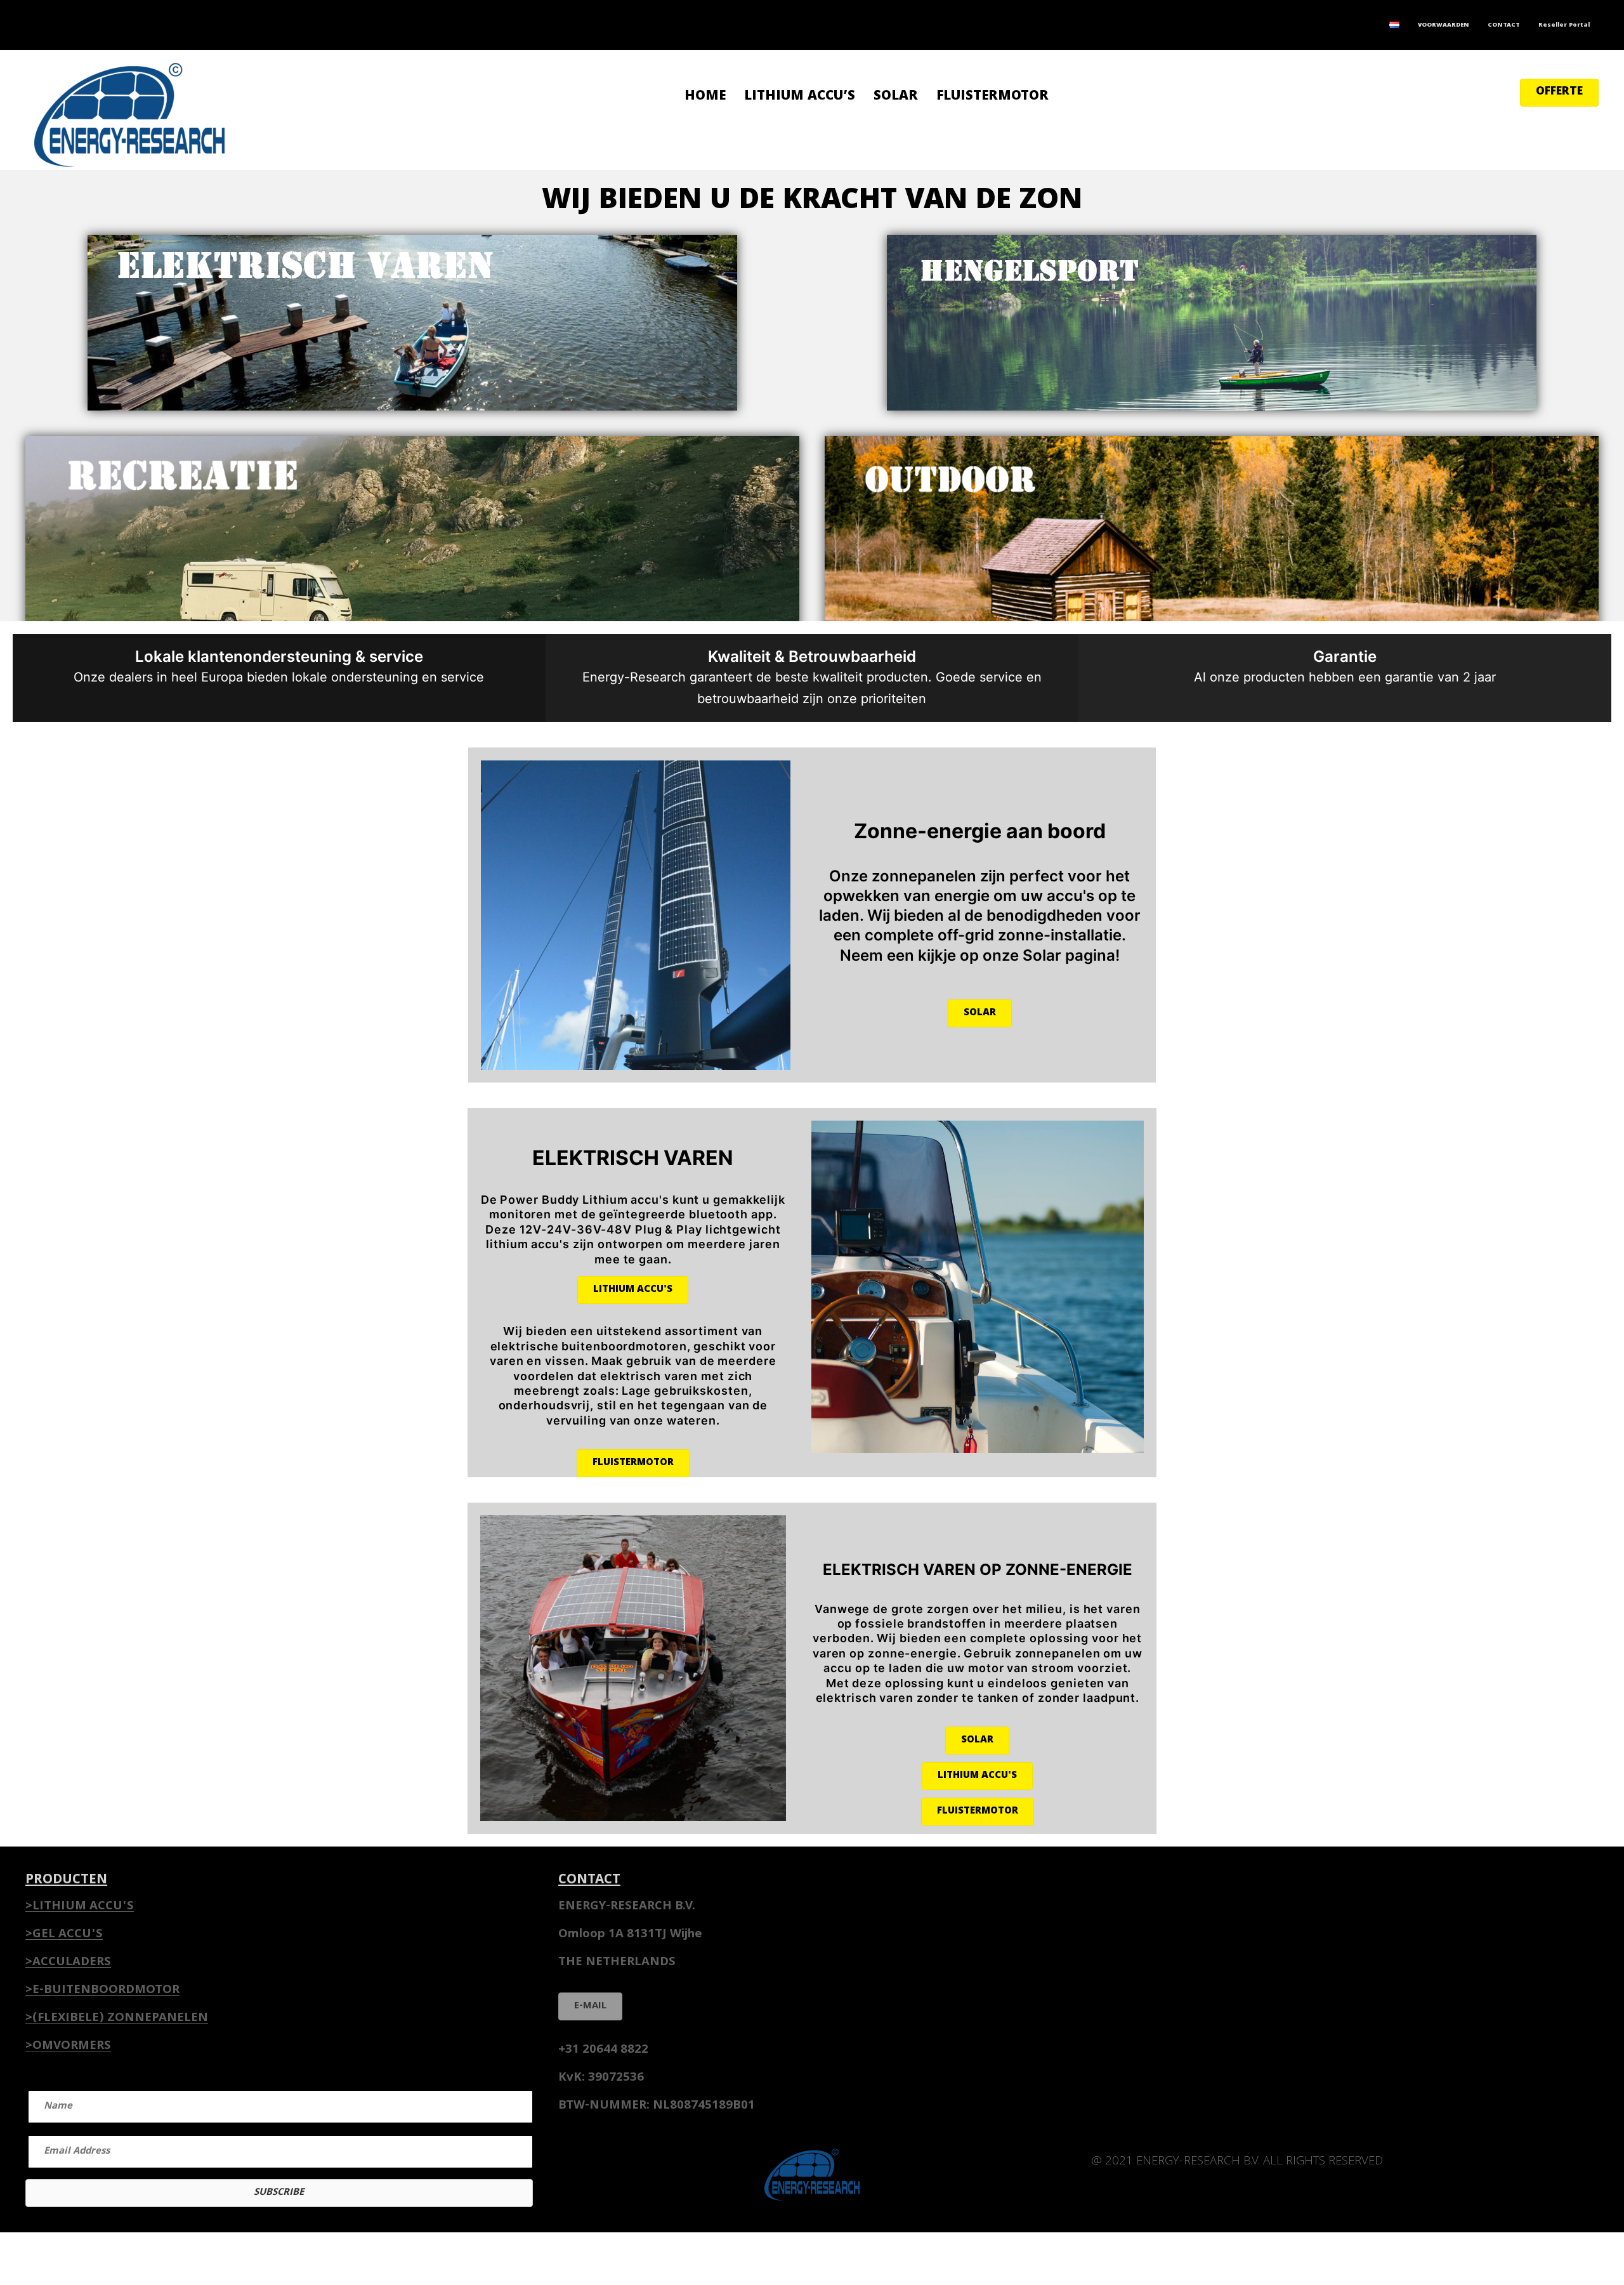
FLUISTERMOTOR (992, 97)
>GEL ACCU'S (64, 1935)
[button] (1559, 93)
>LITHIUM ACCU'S (80, 1907)
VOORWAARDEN (1444, 25)
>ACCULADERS (68, 1963)
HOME (705, 97)
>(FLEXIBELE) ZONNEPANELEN (117, 2018)
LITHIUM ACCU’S (800, 97)
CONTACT (1504, 25)
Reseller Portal (1564, 25)
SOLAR (896, 97)
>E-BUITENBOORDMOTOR (102, 1991)
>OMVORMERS (68, 2046)
